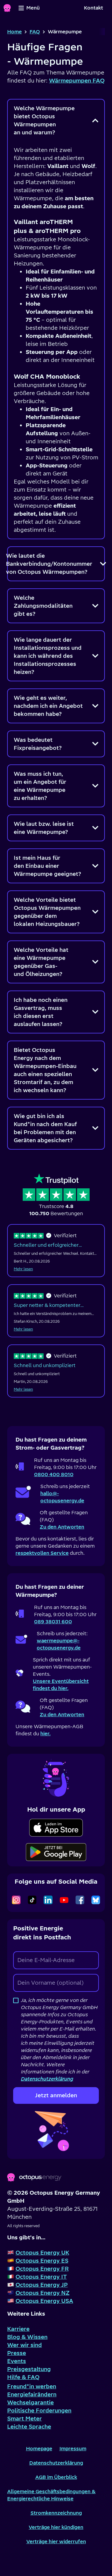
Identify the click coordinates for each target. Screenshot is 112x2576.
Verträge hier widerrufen (56, 2541)
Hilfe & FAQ (23, 2377)
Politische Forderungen (39, 2411)
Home (14, 32)
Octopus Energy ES (42, 2261)
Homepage (39, 2448)
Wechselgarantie (30, 2402)
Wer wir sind (24, 2345)
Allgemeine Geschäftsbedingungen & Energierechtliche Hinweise (51, 2495)
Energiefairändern (32, 2394)
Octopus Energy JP (42, 2285)
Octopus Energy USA (44, 2301)
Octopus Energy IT (41, 2277)
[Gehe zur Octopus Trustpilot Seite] (56, 1195)
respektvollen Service (42, 1553)
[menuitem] (93, 8)
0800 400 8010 (54, 1474)
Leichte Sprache (29, 2427)
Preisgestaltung (29, 2369)
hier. (45, 1734)
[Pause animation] (56, 1778)
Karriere (18, 2329)
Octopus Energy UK (42, 2253)
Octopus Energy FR (42, 2269)
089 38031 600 (53, 1622)
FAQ (35, 32)
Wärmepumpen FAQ (77, 81)
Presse (17, 2353)
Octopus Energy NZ (43, 2293)
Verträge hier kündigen (56, 2527)
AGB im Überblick (56, 2477)
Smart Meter (24, 2419)
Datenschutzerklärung (56, 2463)
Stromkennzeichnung (56, 2513)
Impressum (73, 2448)
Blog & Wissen (27, 2337)
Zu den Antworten (62, 1527)
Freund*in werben (32, 2386)
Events (17, 2361)
